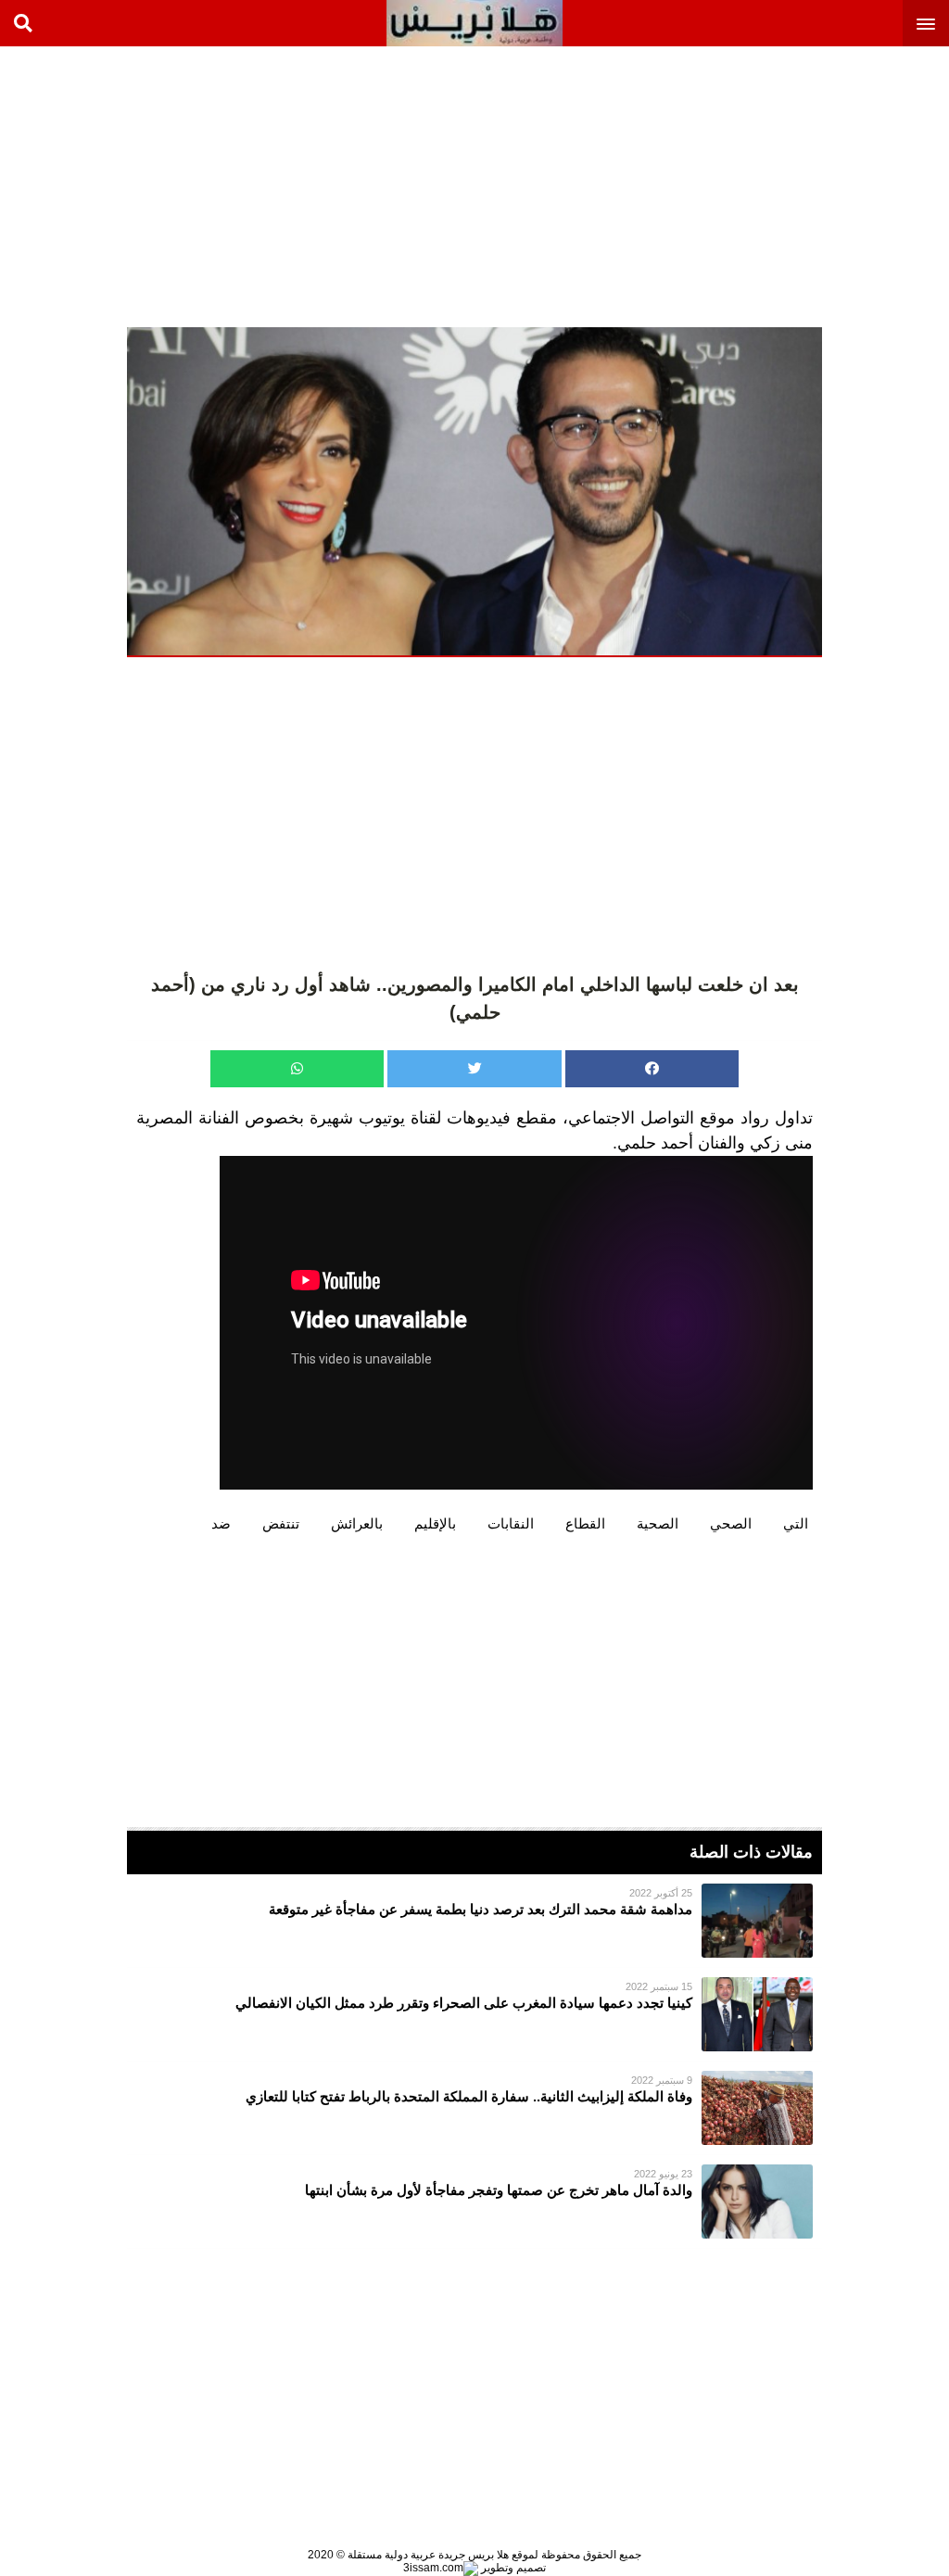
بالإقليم (435, 1523)
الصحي (731, 1523)
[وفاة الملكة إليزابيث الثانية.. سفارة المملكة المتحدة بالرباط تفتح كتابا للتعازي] (474, 2108)
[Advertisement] (810, 185)
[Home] (474, 23)
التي (796, 1523)
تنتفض (281, 1523)
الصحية (658, 1523)
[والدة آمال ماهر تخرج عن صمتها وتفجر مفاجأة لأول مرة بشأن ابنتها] (474, 2202)
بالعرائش (357, 1523)
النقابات (511, 1523)
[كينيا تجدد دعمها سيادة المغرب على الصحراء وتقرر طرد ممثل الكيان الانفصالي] (474, 2014)
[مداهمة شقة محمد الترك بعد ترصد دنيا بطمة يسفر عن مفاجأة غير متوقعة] (474, 1921)
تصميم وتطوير (512, 2568)
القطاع (585, 1523)
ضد (221, 1523)
